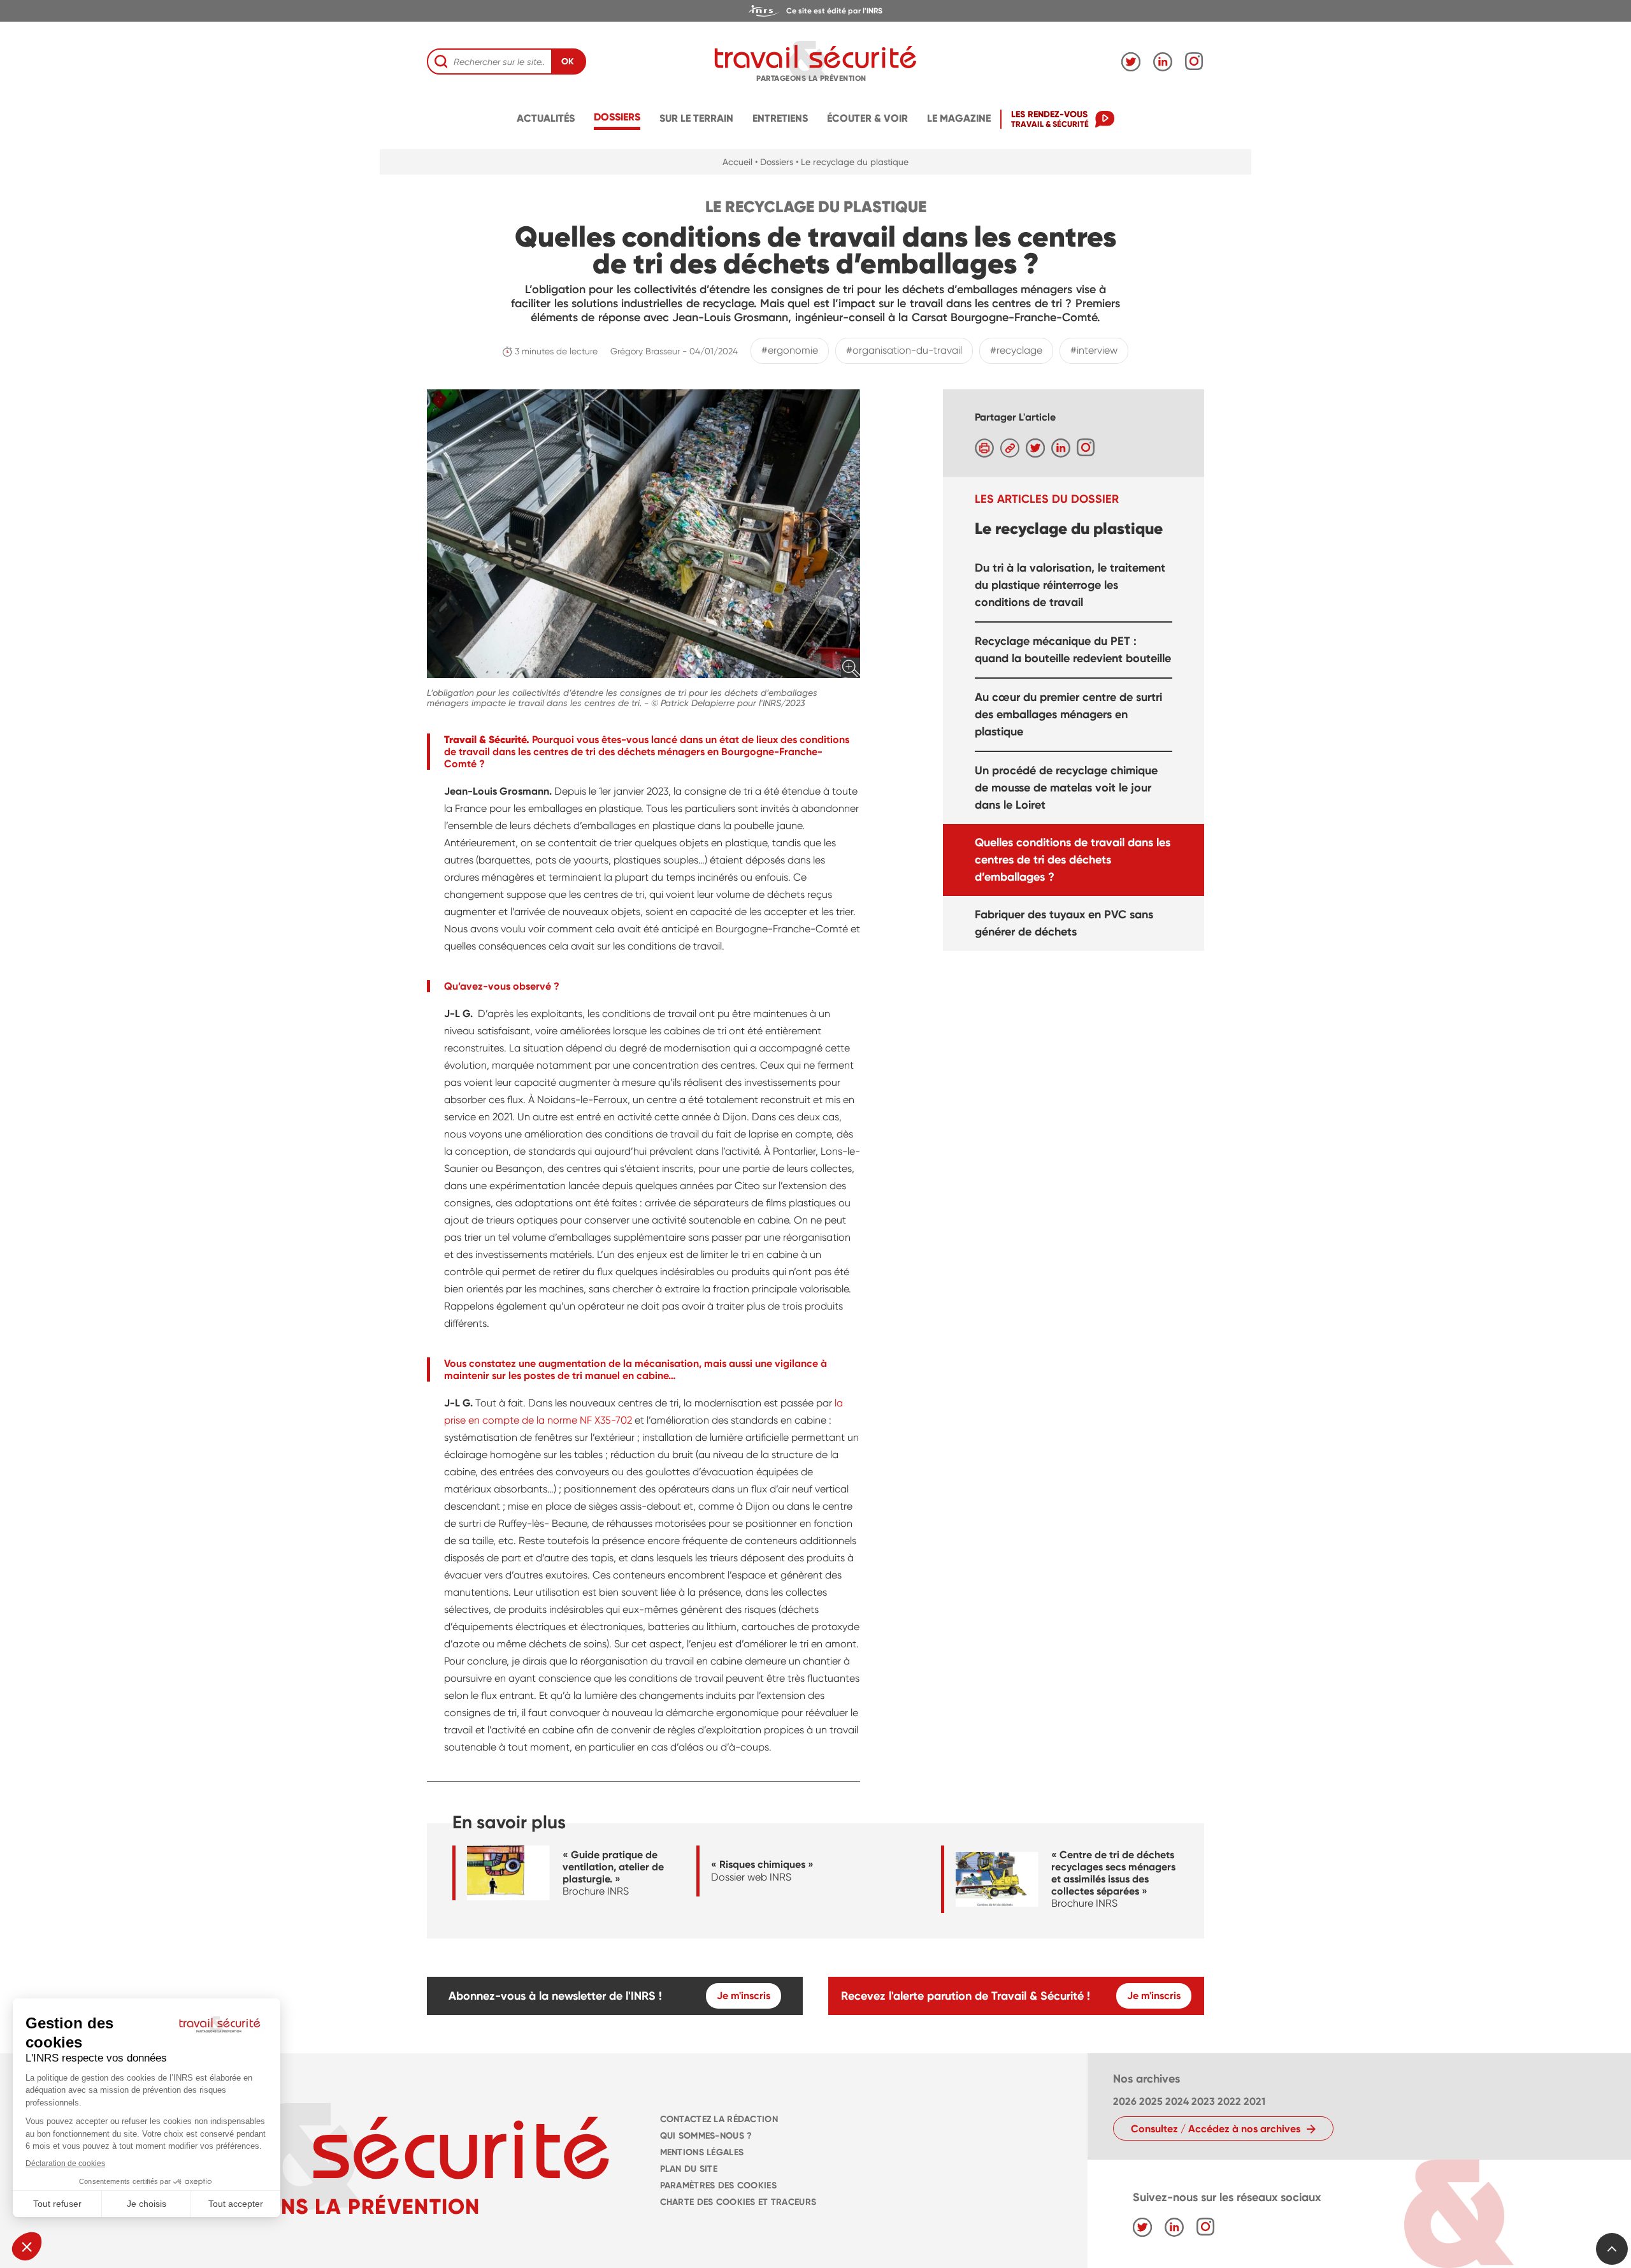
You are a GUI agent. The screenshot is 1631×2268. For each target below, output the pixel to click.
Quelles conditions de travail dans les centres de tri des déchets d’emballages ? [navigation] (1073, 859)
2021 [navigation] (1254, 2101)
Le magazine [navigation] (959, 118)
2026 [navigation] (1125, 2101)
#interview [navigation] (1094, 350)
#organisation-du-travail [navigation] (904, 350)
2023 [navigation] (1203, 2101)
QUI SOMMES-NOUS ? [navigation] (706, 2136)
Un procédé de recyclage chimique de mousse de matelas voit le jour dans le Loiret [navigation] (1066, 787)
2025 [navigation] (1151, 2101)
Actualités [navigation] (546, 118)
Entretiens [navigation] (780, 118)
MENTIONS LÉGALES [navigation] (702, 2152)
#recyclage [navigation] (1016, 350)
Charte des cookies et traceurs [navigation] (738, 2202)
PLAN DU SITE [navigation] (689, 2169)
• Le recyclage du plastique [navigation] (852, 162)
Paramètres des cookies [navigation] (718, 2185)
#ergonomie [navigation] (790, 350)
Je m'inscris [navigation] (744, 1996)
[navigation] (815, 11)
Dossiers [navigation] (617, 117)
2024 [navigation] (1177, 2101)
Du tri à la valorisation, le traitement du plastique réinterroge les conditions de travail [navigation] (1070, 584)
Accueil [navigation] (737, 162)
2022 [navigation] (1229, 2101)
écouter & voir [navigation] (867, 118)
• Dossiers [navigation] (774, 162)
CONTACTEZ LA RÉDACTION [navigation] (719, 2119)
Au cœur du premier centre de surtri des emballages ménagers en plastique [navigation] (1068, 714)
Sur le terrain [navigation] (696, 118)
